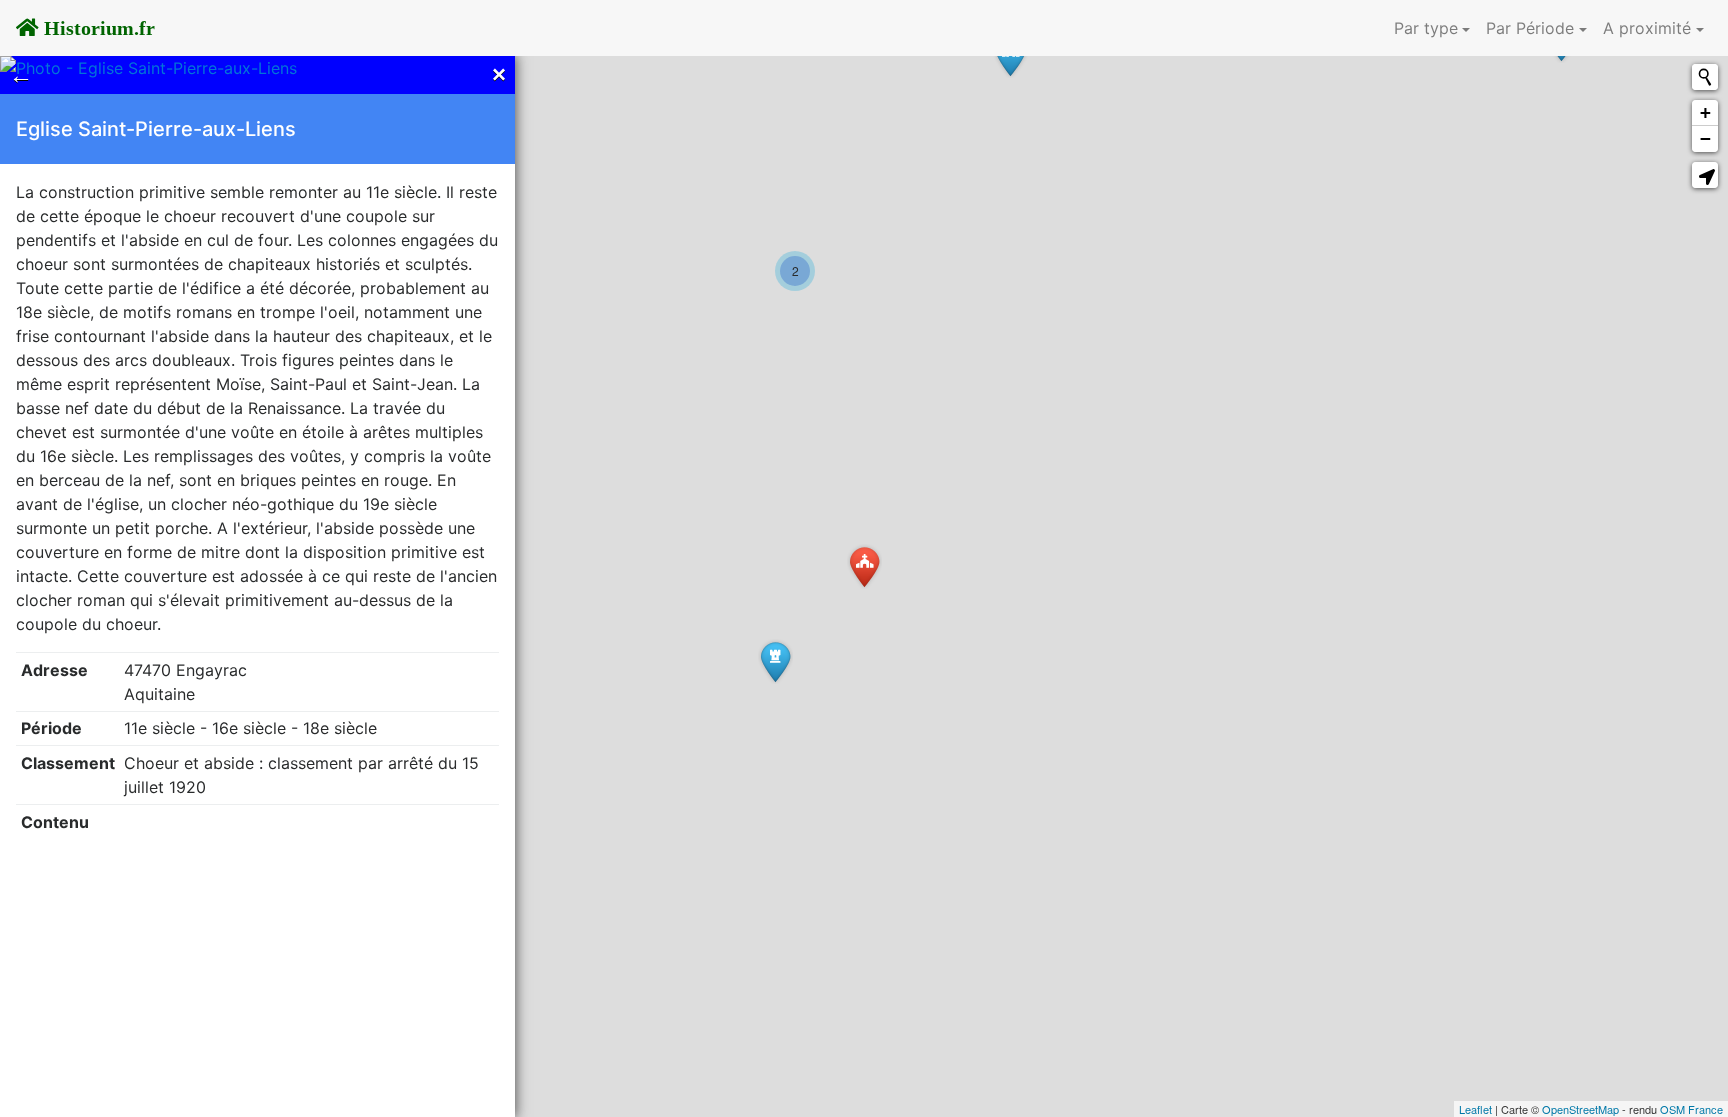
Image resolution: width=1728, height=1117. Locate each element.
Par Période (1530, 28)
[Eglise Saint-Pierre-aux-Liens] (864, 566)
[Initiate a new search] (1705, 77)
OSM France (1691, 1109)
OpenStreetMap (1580, 1109)
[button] (1705, 175)
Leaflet (1475, 1109)
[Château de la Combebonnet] (775, 661)
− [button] (1705, 138)
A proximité (1647, 28)
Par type (1426, 28)
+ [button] (1705, 112)
